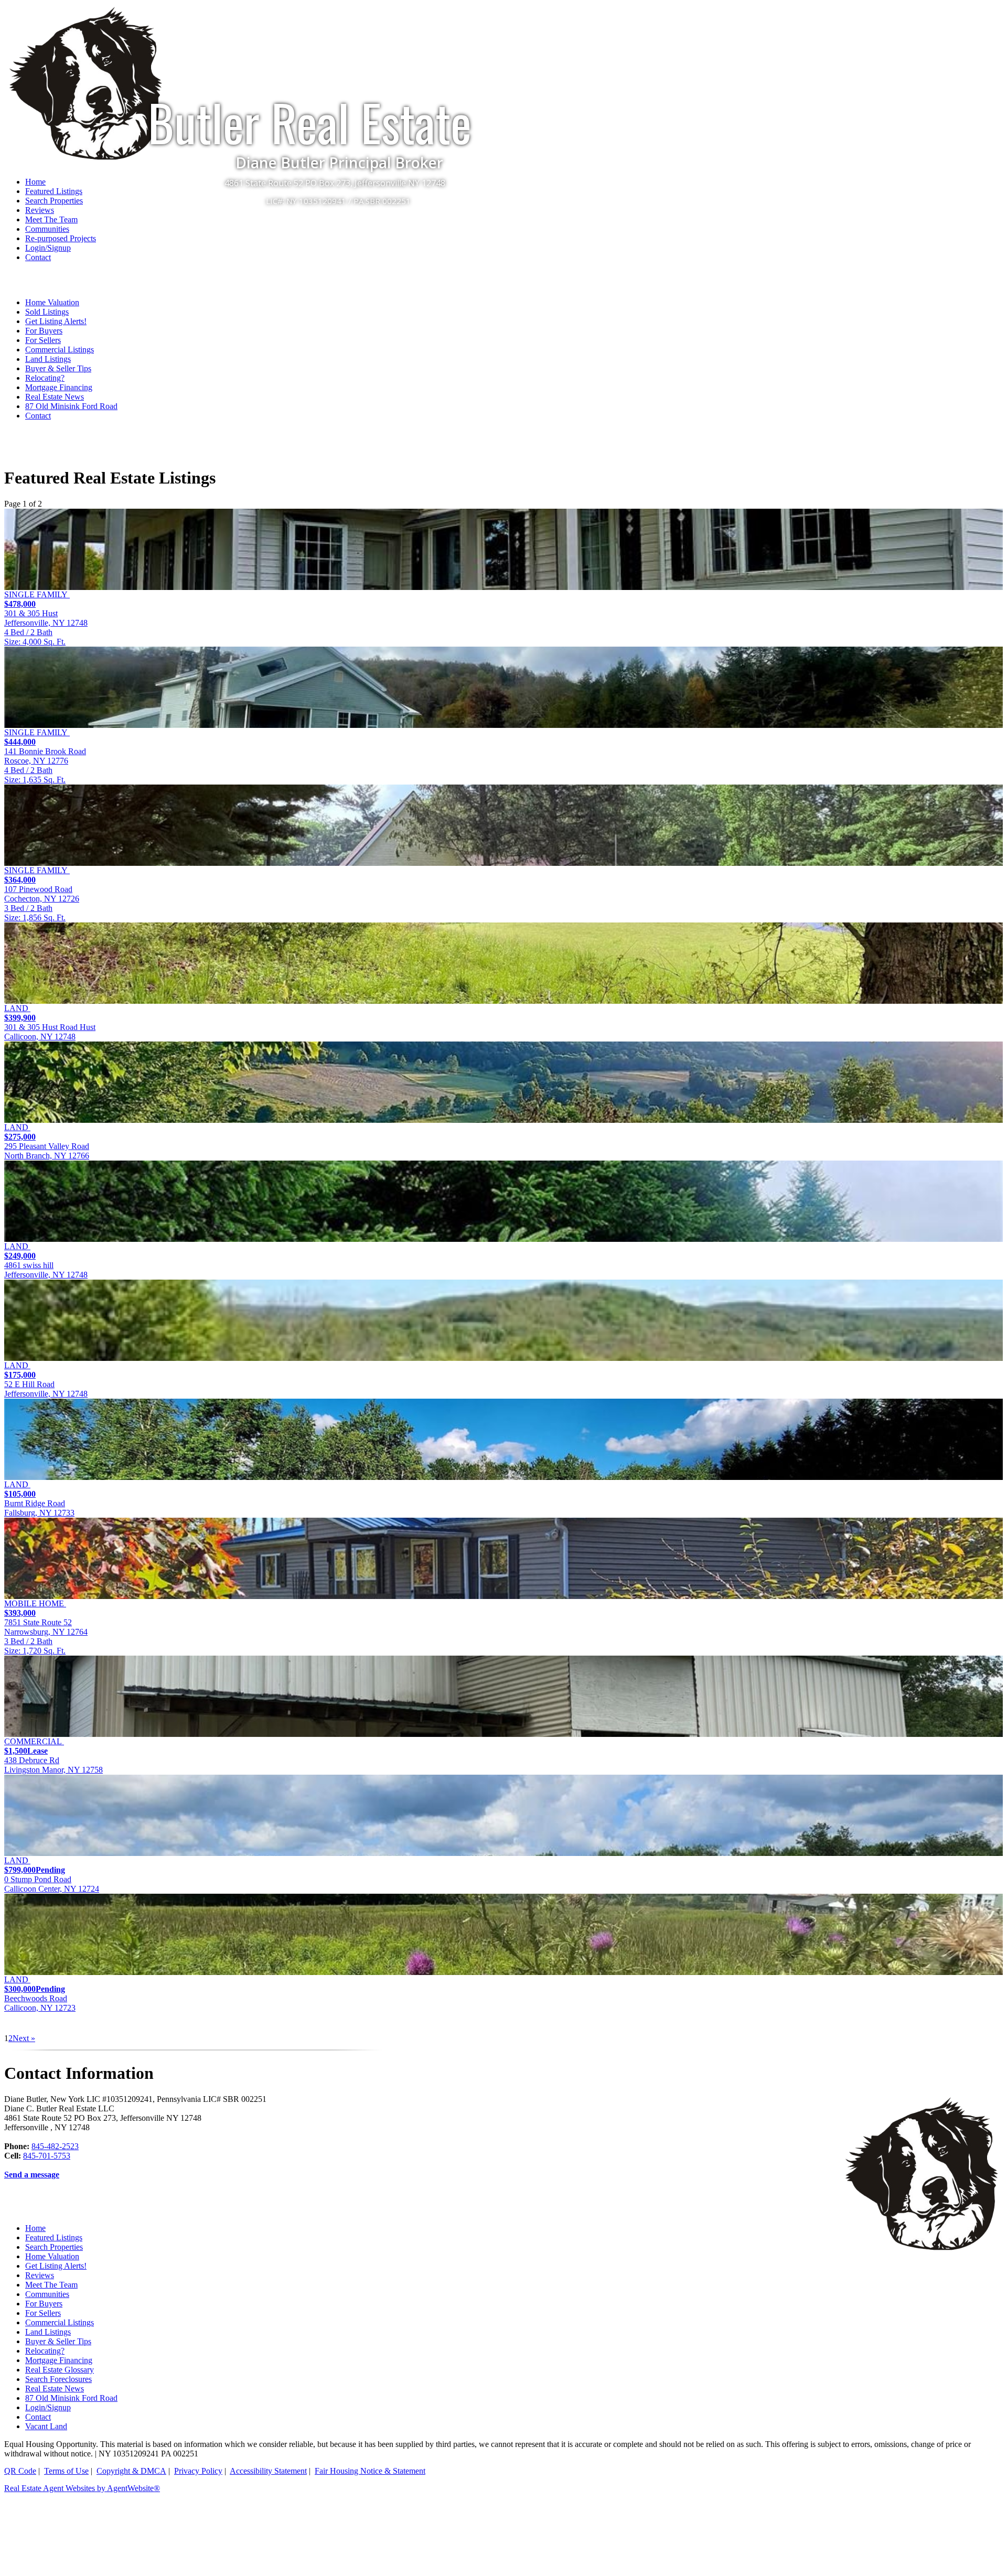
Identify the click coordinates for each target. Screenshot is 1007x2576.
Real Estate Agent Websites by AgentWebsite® (82, 2488)
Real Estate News (55, 397)
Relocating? (45, 378)
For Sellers (43, 340)
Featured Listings (54, 2237)
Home (35, 2228)
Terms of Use (66, 2471)
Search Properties (54, 2247)
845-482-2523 (55, 2146)
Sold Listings (47, 312)
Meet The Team (51, 219)
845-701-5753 (47, 2156)
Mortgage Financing (59, 387)
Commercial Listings (60, 350)
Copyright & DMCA (131, 2471)
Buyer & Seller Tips (58, 368)
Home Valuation (52, 302)
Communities (47, 229)
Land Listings (48, 359)
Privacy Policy (198, 2471)
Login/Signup (48, 248)
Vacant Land (46, 2426)
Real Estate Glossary (60, 2370)
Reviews (40, 210)
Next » (24, 2038)
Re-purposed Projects (61, 238)
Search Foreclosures (58, 2379)
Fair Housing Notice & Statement (370, 2471)
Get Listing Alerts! (56, 321)
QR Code (20, 2471)
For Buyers (44, 331)
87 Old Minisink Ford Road (71, 406)
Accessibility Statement (268, 2471)
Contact (38, 257)
